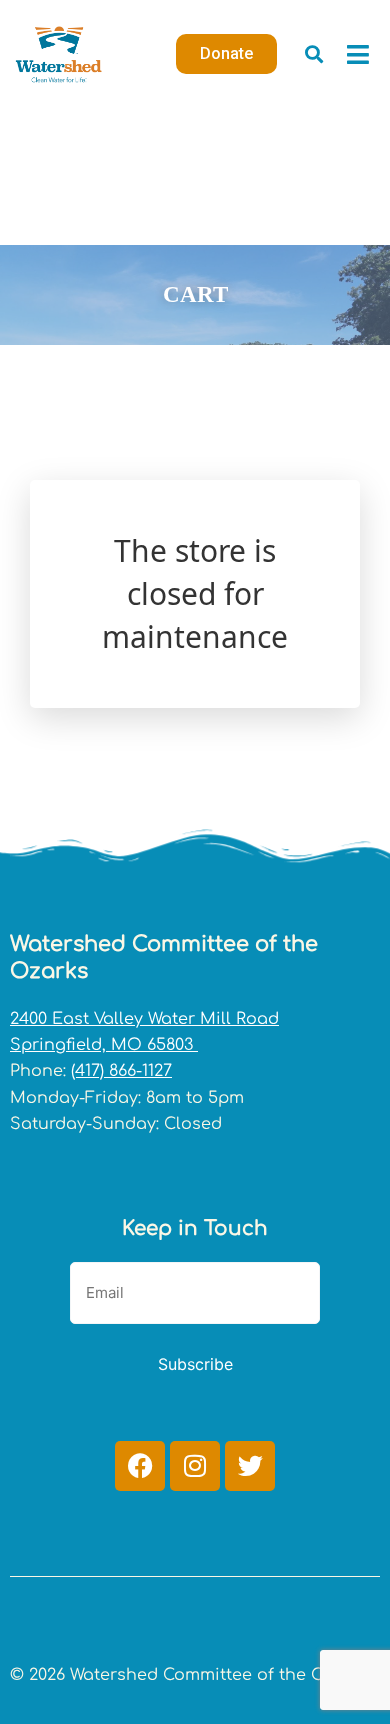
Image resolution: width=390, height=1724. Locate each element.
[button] (313, 54)
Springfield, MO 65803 (104, 1045)
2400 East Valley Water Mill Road (144, 1019)
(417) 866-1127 (121, 1071)
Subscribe (195, 1364)
